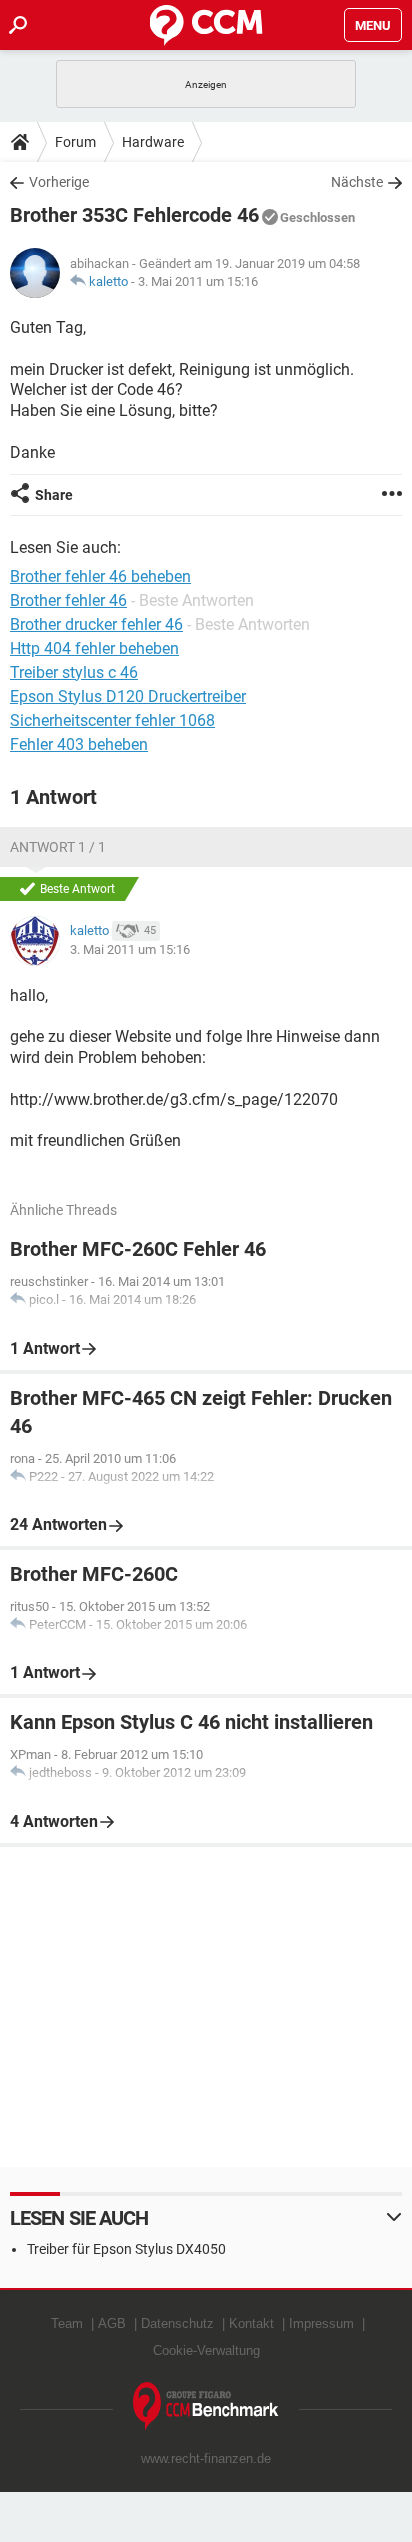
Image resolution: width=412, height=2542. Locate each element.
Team (67, 2323)
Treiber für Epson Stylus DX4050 (126, 2249)
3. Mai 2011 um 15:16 (198, 281)
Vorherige (59, 182)
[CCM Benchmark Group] (206, 2406)
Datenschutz (177, 2323)
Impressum (321, 2323)
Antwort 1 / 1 (58, 847)
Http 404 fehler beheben (94, 648)
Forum (75, 142)
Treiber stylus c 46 (74, 672)
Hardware (153, 142)
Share (54, 495)
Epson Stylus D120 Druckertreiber (128, 696)
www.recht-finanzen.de (206, 2458)
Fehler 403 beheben (79, 744)
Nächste (357, 182)
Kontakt (251, 2323)
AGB (112, 2323)
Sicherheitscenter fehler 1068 (112, 720)
